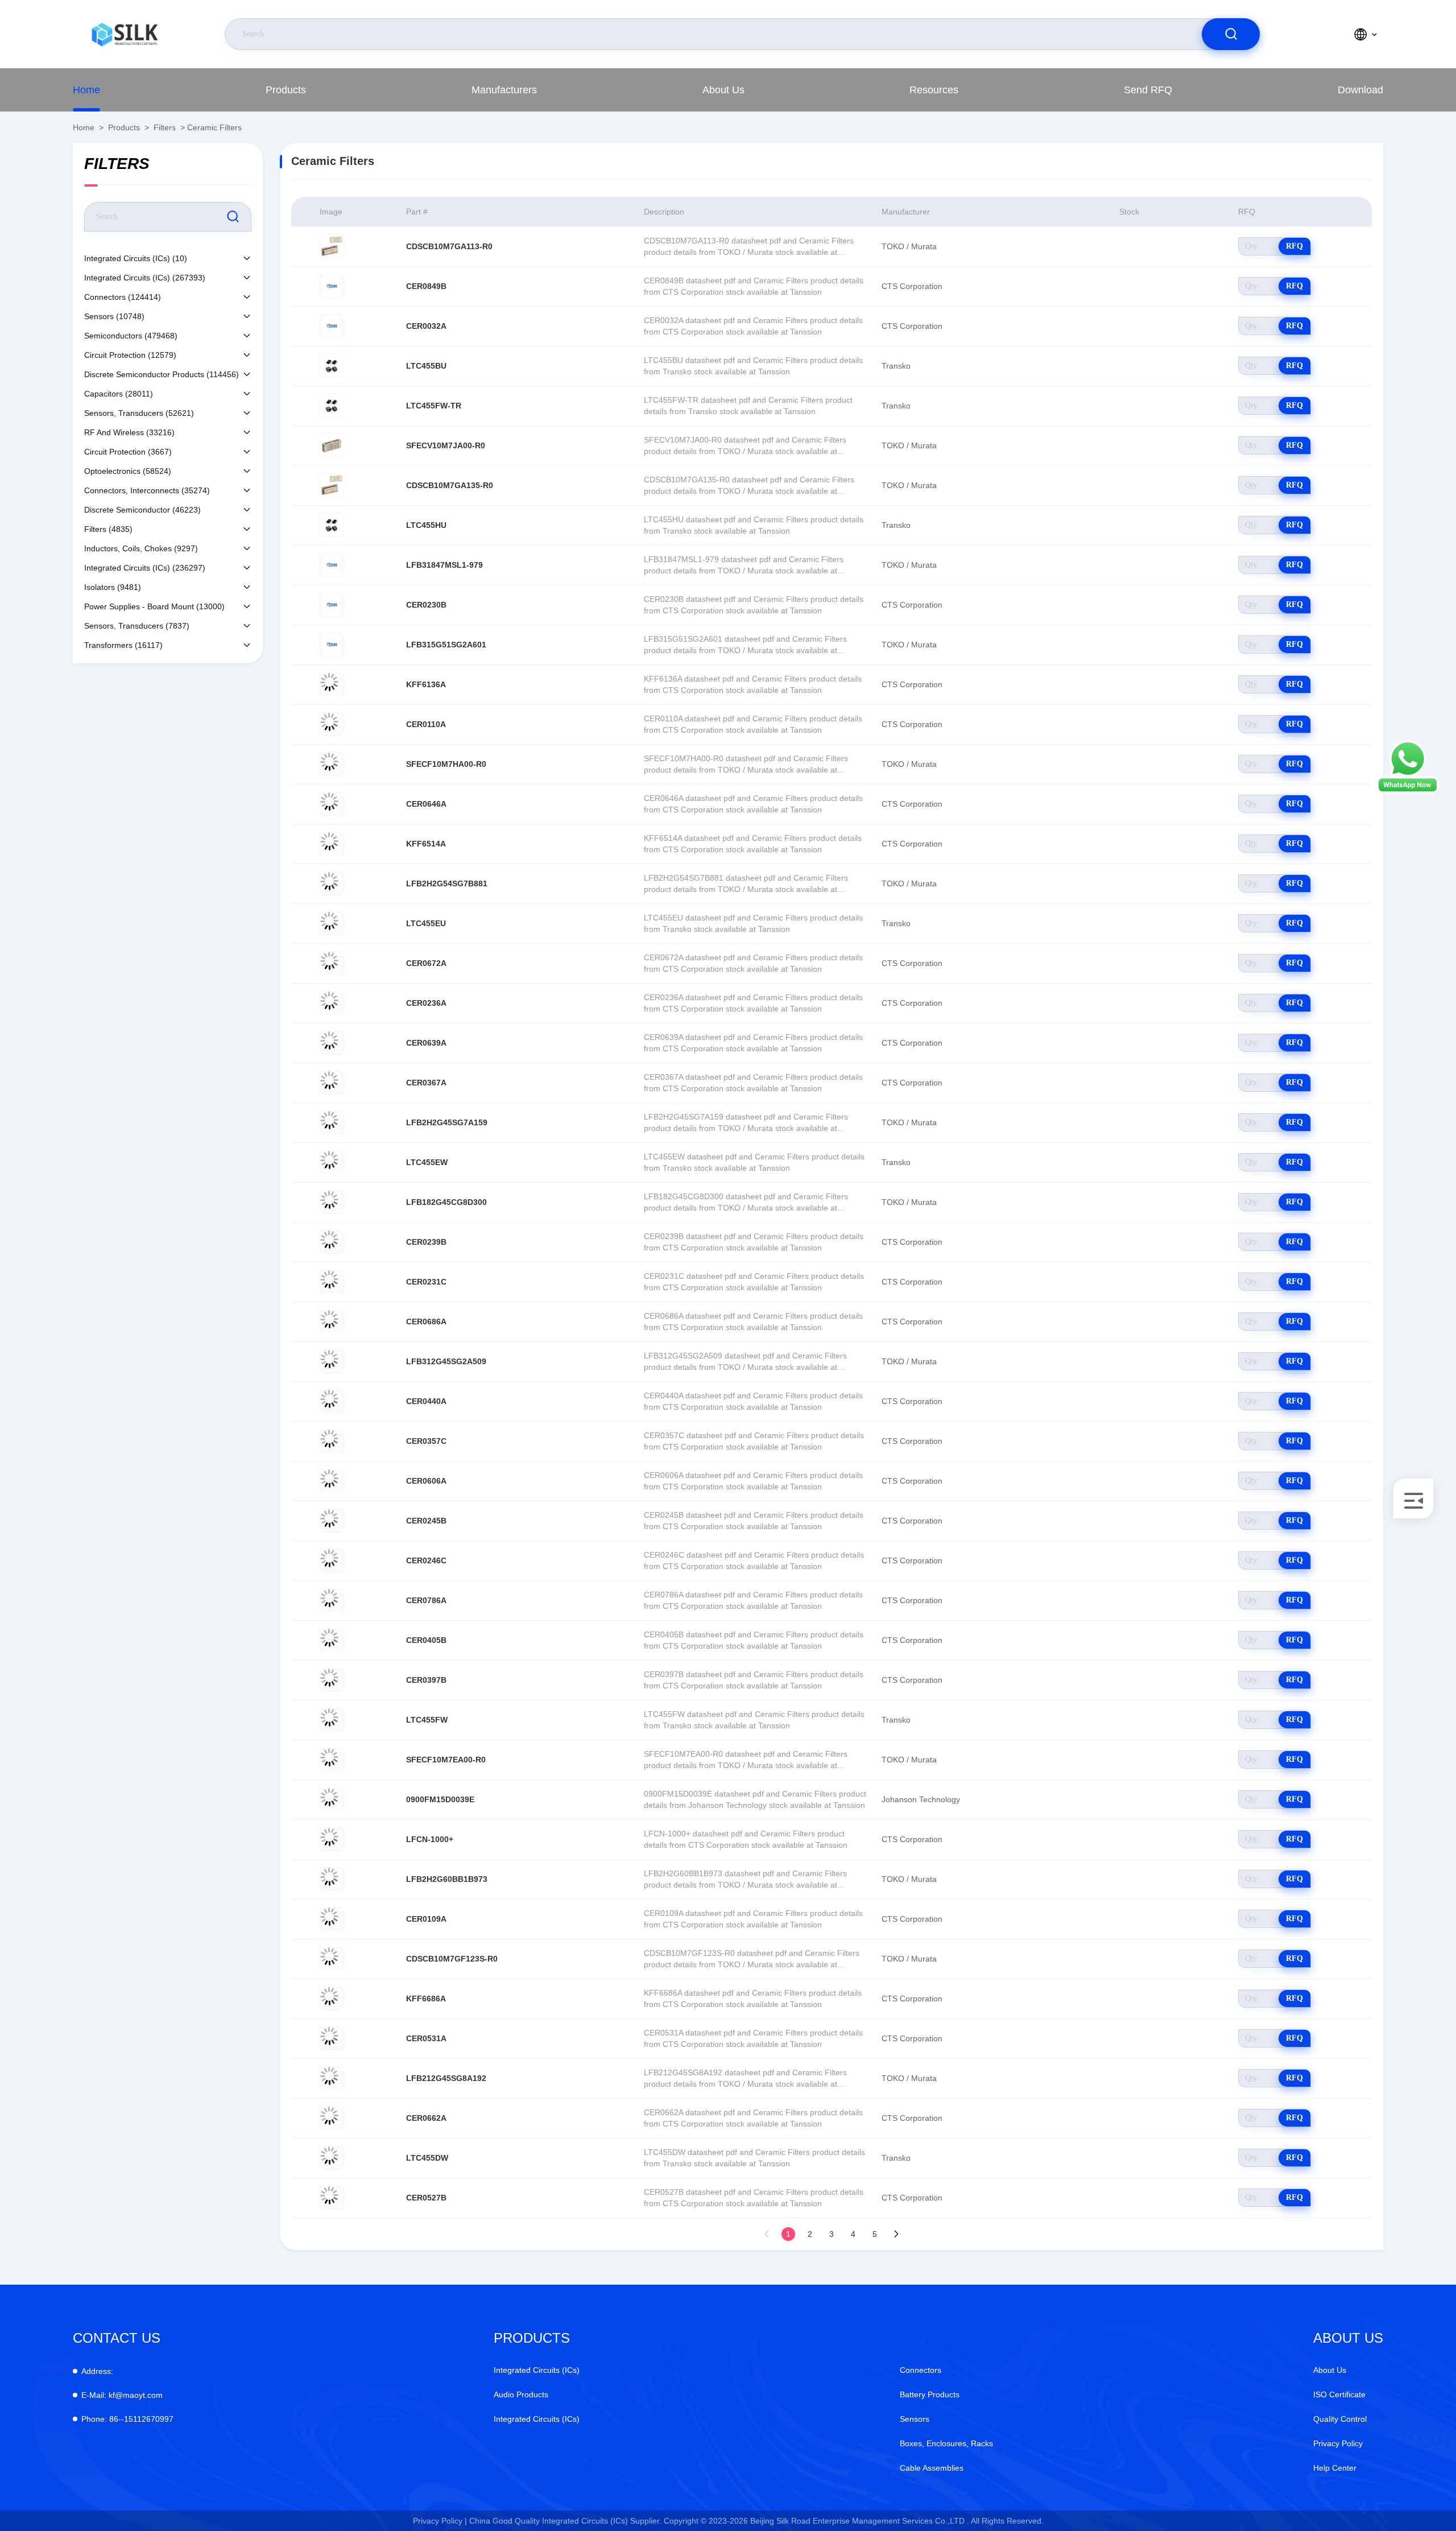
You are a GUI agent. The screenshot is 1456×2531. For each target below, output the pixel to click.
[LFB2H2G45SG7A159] (332, 1122)
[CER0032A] (332, 326)
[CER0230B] (332, 605)
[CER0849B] (332, 286)
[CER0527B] (332, 2198)
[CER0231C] (332, 1282)
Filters (165, 127)
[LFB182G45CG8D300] (332, 1202)
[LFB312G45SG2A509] (332, 1361)
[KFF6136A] (332, 684)
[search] (1231, 34)
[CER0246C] (332, 1560)
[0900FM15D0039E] (332, 1799)
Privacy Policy (1338, 2443)
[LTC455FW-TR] (332, 406)
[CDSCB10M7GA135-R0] (332, 485)
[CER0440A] (332, 1401)
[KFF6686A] (332, 1999)
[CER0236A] (332, 1003)
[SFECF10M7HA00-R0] (332, 764)
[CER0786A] (332, 1600)
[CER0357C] (332, 1441)
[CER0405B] (332, 1640)
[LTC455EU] (332, 923)
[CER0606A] (332, 1481)
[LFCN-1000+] (332, 1839)
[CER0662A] (332, 2118)
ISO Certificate (1339, 2394)
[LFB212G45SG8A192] (332, 2078)
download (1360, 90)
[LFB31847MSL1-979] (332, 565)
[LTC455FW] (332, 1720)
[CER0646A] (332, 804)
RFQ (1294, 246)
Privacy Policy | (440, 2521)
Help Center (1335, 2468)
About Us (723, 90)
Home (86, 90)
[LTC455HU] (332, 525)
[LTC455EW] (332, 1162)
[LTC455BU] (332, 366)
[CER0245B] (332, 1521)
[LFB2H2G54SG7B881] (332, 883)
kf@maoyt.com (122, 2395)
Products (286, 90)
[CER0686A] (332, 1322)
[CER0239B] (332, 1242)
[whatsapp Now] (1408, 791)
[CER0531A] (332, 2038)
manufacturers (504, 90)
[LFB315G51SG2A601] (332, 645)
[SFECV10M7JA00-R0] (332, 445)
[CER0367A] (332, 1083)
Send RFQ (1148, 90)
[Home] (125, 34)
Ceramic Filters (214, 127)
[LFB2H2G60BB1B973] (332, 1879)
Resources (934, 90)
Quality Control (1340, 2419)
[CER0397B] (332, 1680)
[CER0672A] (332, 963)
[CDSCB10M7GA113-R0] (332, 246)
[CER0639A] (332, 1043)
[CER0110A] (332, 724)
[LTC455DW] (332, 2158)
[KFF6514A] (332, 844)
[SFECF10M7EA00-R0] (332, 1760)
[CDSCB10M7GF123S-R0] (332, 1959)
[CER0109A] (332, 1919)
